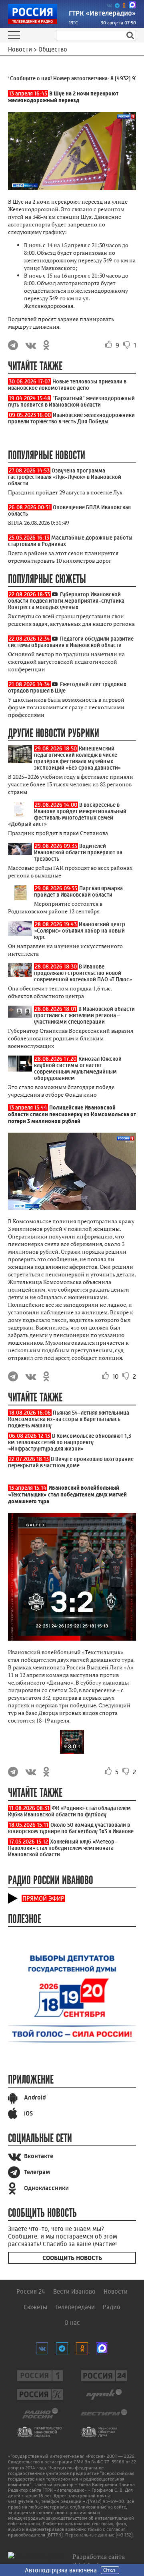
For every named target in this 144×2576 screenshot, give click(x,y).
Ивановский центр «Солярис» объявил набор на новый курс (80, 931)
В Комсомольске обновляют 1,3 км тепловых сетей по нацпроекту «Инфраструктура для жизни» (70, 1442)
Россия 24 (31, 2291)
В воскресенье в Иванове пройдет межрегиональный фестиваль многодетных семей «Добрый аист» (67, 814)
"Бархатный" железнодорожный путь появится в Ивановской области (71, 401)
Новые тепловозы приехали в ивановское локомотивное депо (67, 385)
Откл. (110, 2570)
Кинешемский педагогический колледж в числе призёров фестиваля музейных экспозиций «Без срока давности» (77, 758)
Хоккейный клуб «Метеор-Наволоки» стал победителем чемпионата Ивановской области (63, 1848)
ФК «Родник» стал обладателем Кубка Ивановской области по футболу (69, 1811)
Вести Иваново (74, 2291)
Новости (116, 2291)
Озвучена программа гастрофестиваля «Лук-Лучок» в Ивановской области (65, 477)
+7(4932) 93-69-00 (103, 2501)
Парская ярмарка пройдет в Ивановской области (78, 891)
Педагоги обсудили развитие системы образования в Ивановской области (71, 642)
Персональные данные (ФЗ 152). (100, 2535)
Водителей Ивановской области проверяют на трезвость (78, 852)
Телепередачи (75, 2307)
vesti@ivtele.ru (23, 2501)
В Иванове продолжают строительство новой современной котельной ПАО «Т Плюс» (83, 973)
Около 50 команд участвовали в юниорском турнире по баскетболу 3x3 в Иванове (71, 1828)
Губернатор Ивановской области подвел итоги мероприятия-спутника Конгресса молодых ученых (66, 601)
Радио (112, 2307)
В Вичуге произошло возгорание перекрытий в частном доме (71, 1462)
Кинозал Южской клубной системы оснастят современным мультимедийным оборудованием (78, 1068)
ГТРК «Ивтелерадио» (102, 13)
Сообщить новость (72, 2258)
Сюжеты (35, 2307)
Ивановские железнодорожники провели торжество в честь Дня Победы (71, 418)
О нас (72, 2323)
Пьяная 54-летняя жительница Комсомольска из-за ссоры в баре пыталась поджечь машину (69, 1419)
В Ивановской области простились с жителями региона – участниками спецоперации (84, 1015)
